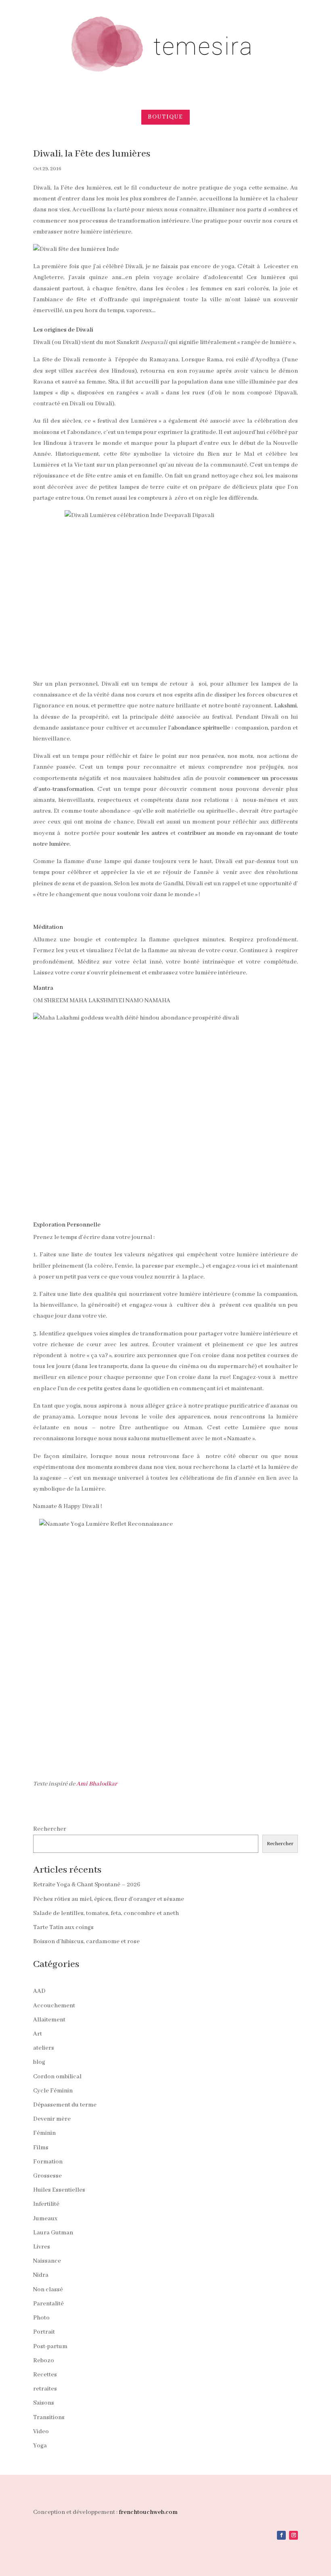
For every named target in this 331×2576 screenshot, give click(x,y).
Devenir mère (52, 2119)
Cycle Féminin (53, 2091)
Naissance (47, 2261)
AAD (39, 1991)
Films (41, 2148)
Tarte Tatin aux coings (63, 1927)
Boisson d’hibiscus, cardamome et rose (86, 1942)
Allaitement (49, 2020)
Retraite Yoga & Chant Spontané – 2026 (87, 1885)
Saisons (44, 2403)
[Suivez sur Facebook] (281, 2535)
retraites (45, 2389)
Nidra (41, 2275)
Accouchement (54, 2006)
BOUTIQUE (165, 117)
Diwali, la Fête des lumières (92, 154)
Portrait (44, 2332)
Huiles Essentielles (59, 2190)
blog (39, 2062)
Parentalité (48, 2304)
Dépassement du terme (65, 2105)
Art (38, 2034)
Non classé (48, 2290)
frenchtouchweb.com (148, 2512)
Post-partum (50, 2347)
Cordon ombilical (57, 2077)
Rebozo (44, 2361)
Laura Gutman (53, 2233)
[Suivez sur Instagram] (293, 2535)
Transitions (49, 2417)
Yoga (40, 2446)
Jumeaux (45, 2219)
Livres (42, 2247)
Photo (41, 2318)
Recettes (45, 2375)
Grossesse (47, 2176)
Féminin (44, 2133)
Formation (48, 2162)
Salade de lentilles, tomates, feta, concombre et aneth (106, 1913)
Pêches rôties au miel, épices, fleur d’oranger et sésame (109, 1899)
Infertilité (46, 2204)
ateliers (44, 2048)
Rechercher (50, 1829)
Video (41, 2432)
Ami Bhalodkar (97, 1784)
